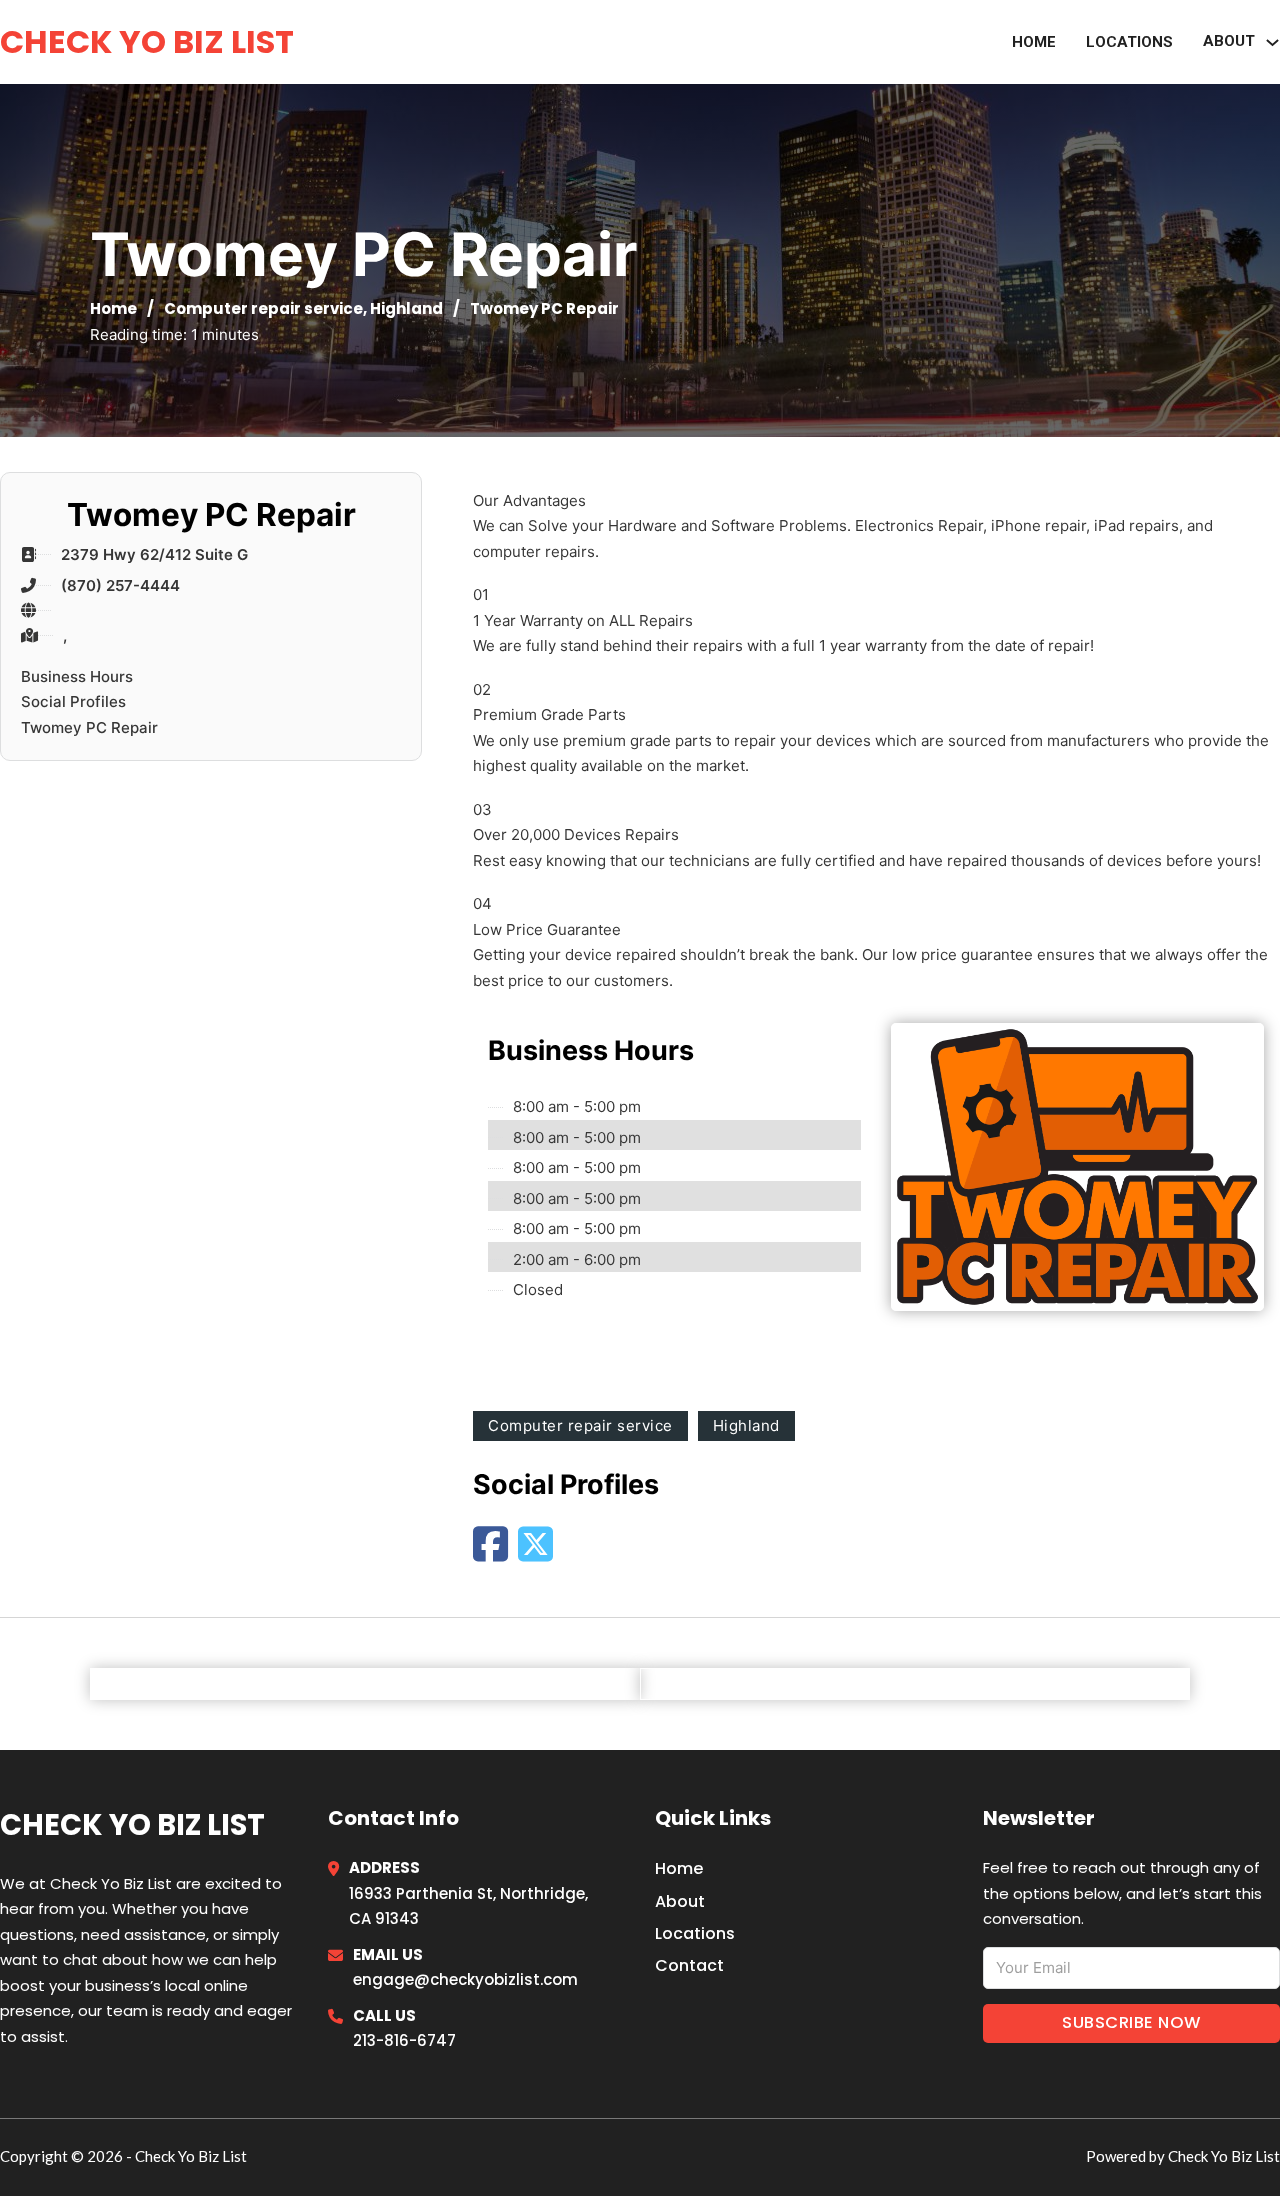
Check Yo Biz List (147, 41)
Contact (689, 1965)
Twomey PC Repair (89, 727)
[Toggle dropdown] (1272, 42)
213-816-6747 (404, 2040)
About (1229, 41)
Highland (406, 308)
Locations (1129, 42)
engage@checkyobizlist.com (465, 1979)
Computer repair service (263, 308)
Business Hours (77, 676)
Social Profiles (73, 701)
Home (1034, 42)
